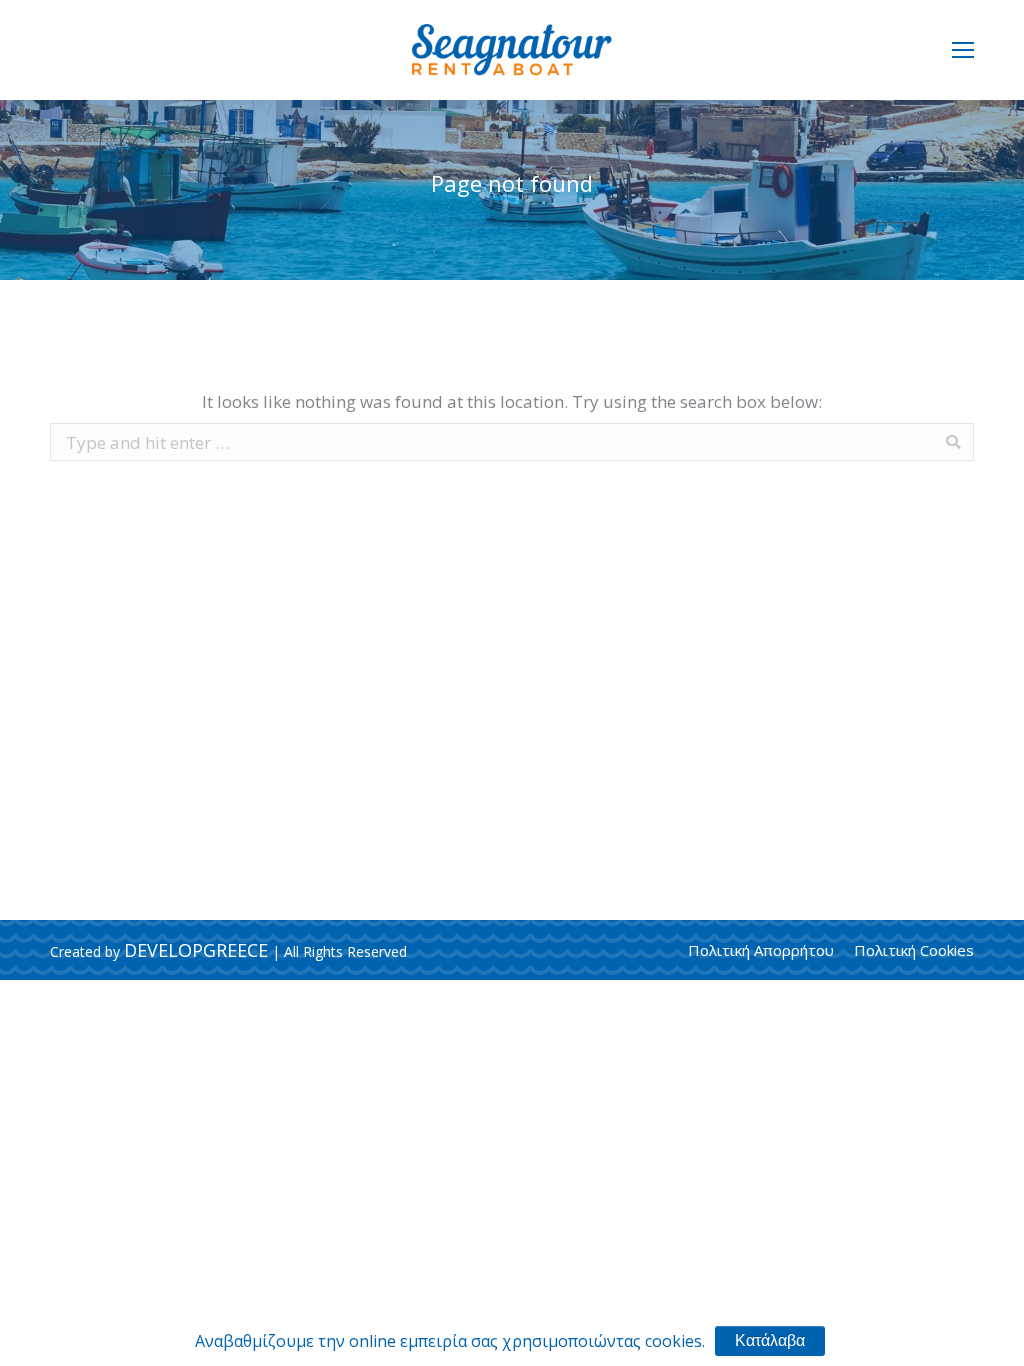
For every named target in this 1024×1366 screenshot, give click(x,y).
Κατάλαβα (770, 1340)
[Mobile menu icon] (963, 50)
